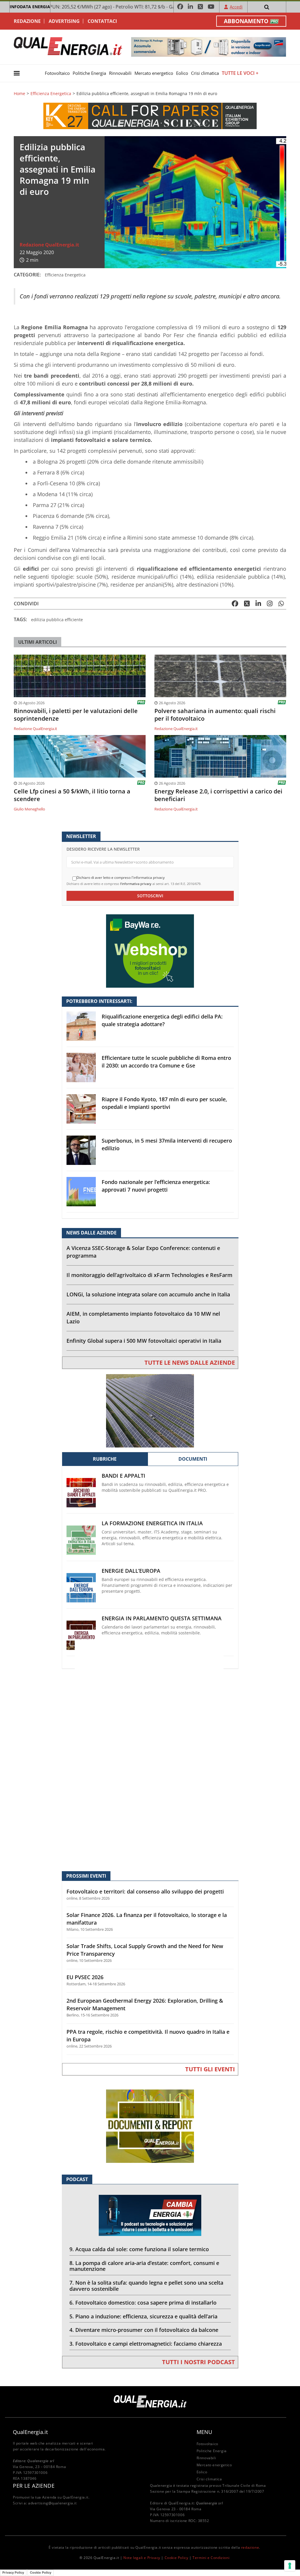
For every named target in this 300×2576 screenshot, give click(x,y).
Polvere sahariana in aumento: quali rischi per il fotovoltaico (215, 715)
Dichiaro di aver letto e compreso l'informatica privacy (121, 878)
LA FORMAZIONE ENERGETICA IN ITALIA (152, 1523)
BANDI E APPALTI (123, 1476)
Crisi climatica (205, 73)
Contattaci (102, 21)
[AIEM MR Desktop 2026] (150, 1410)
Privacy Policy (13, 2572)
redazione (250, 2547)
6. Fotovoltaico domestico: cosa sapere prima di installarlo (143, 2303)
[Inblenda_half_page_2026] (150, 1765)
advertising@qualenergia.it (52, 2503)
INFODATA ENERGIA (30, 7)
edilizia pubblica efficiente (57, 620)
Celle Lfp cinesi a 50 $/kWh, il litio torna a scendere (72, 795)
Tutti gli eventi (210, 2069)
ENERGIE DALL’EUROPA (131, 1571)
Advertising (64, 21)
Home (19, 94)
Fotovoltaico (57, 73)
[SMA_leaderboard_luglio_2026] (209, 47)
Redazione (27, 21)
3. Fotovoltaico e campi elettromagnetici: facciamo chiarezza (146, 2344)
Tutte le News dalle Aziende (190, 1363)
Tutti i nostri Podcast (198, 2362)
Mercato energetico (154, 73)
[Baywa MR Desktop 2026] (150, 951)
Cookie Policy (177, 2558)
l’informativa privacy (136, 884)
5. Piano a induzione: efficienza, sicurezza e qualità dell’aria (143, 2316)
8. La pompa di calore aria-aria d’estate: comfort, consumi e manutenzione (144, 2266)
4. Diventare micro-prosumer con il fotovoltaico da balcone (144, 2330)
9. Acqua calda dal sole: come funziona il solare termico (139, 2249)
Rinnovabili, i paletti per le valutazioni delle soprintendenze (76, 715)
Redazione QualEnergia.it (49, 245)
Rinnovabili (120, 73)
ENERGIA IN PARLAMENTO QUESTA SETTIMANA (162, 1618)
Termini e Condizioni (211, 2558)
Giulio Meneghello (29, 809)
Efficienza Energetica (51, 94)
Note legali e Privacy (142, 2558)
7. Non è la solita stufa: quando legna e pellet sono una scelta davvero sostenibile (146, 2286)
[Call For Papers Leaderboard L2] (150, 115)
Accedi (236, 7)
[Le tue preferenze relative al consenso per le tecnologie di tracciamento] (290, 2566)
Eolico (182, 73)
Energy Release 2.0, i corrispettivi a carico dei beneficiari (218, 795)
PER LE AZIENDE (34, 2486)
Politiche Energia (89, 73)
